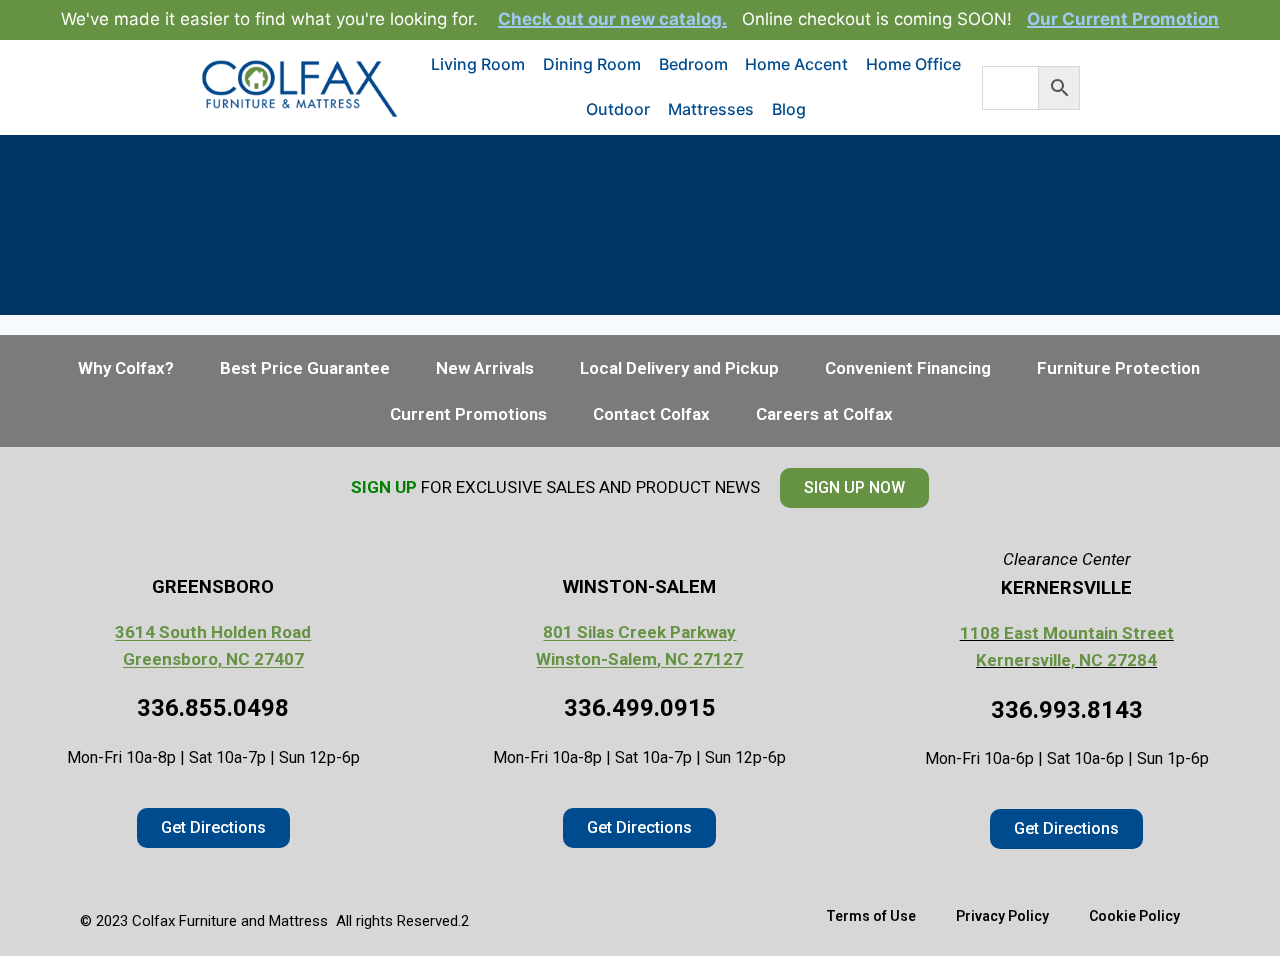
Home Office (913, 64)
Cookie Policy (1134, 916)
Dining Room (592, 64)
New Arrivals (485, 368)
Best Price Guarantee (305, 368)
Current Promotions (468, 414)
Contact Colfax (651, 414)
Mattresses (711, 109)
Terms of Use (871, 916)
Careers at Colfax (824, 414)
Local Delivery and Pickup (679, 368)
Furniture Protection (1118, 368)
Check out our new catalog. (612, 19)
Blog (789, 109)
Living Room (478, 64)
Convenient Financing (908, 368)
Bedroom (693, 64)
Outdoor (618, 109)
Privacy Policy (1002, 916)
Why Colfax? (126, 368)
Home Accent (796, 64)
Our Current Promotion (1123, 19)
